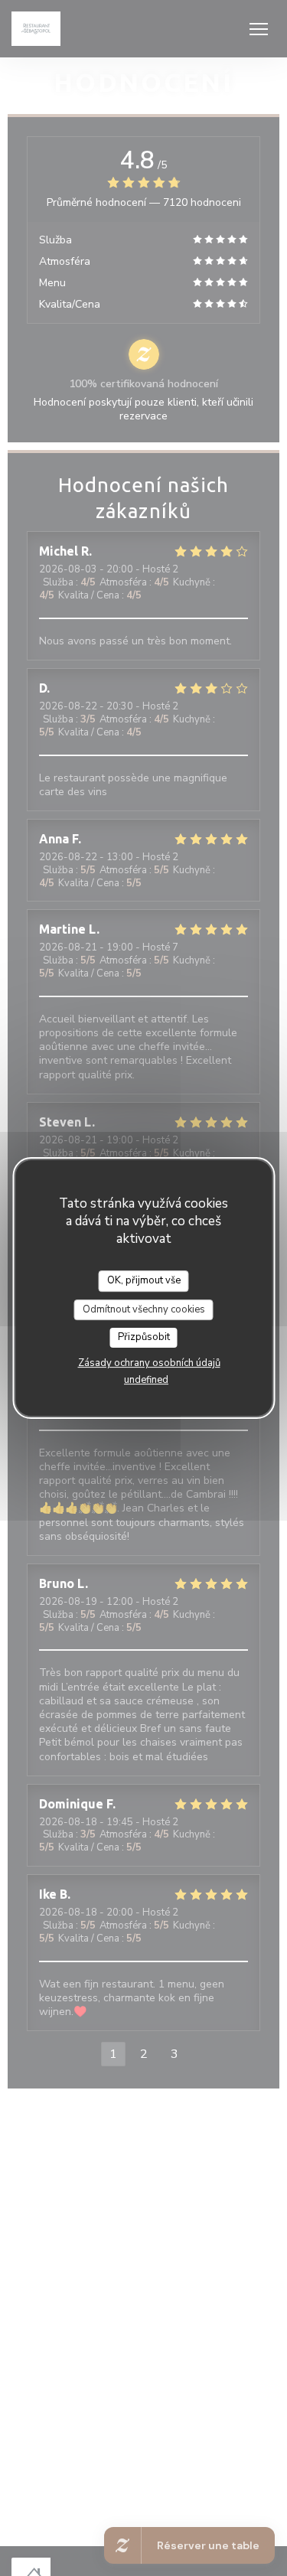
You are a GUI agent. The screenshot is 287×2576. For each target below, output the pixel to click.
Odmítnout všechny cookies (144, 1309)
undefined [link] (146, 1380)
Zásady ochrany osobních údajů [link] (149, 1363)
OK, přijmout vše (144, 1280)
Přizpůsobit (144, 1337)
